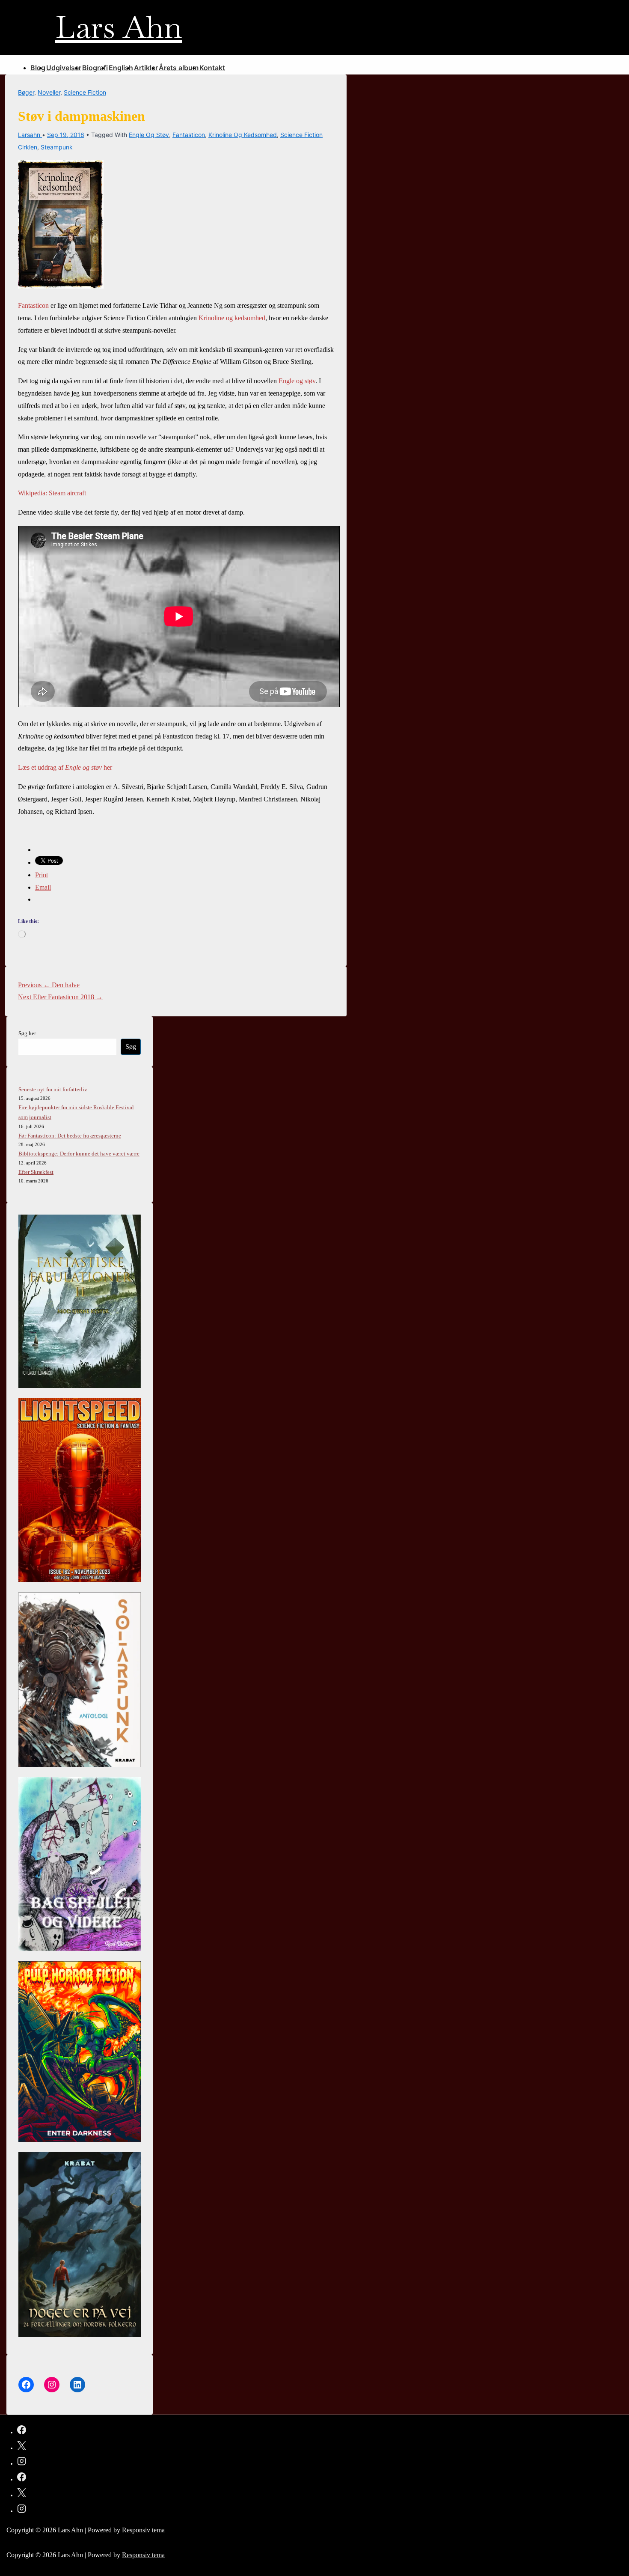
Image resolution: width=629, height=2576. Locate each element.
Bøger (26, 92)
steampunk (57, 147)
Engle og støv (149, 135)
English (121, 68)
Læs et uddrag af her (65, 767)
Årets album (179, 68)
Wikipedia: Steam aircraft (52, 493)
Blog (38, 68)
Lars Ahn (119, 27)
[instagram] (22, 2463)
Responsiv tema (143, 2530)
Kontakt (212, 68)
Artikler (146, 68)
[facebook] (22, 2431)
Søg (131, 1047)
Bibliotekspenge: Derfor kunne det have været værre (79, 1154)
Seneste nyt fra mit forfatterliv (53, 1089)
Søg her (27, 1033)
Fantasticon (189, 135)
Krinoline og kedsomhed (243, 135)
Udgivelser (64, 68)
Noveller (49, 92)
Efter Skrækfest (36, 1172)
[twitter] (22, 2447)
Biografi (95, 68)
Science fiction (85, 92)
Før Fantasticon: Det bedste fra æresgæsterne (70, 1136)
